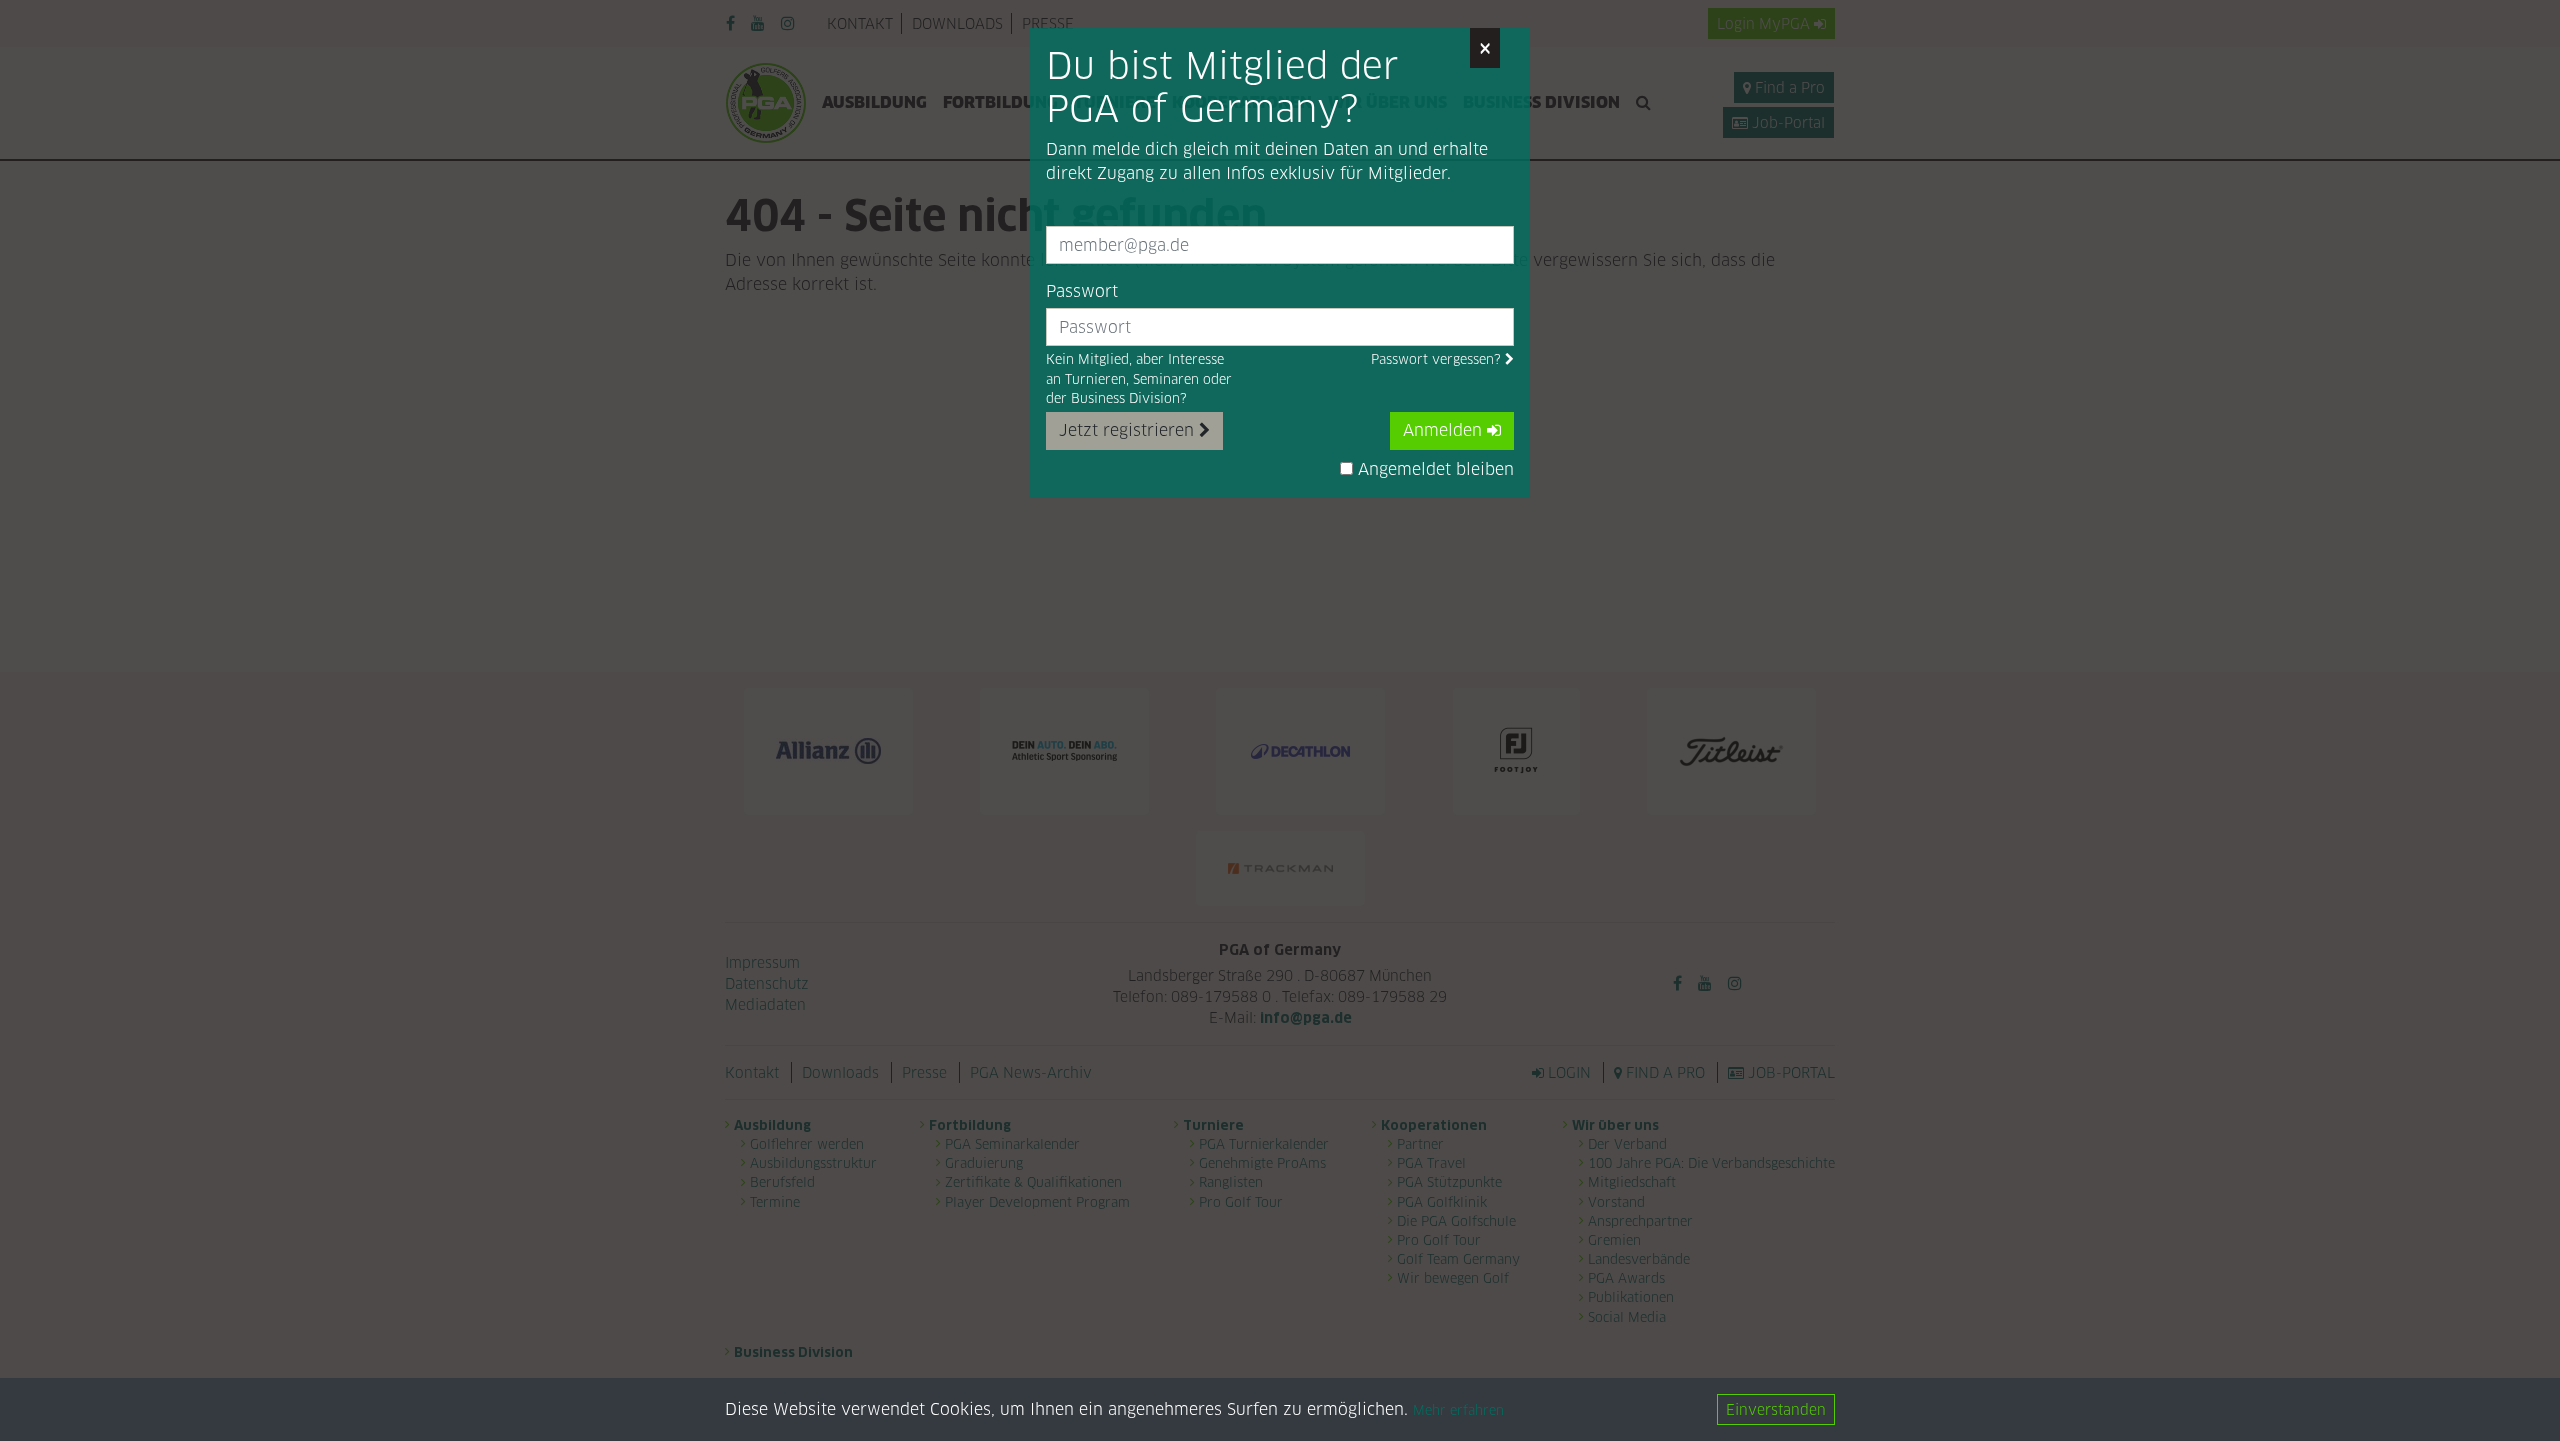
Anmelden (1445, 430)
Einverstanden (1776, 1409)
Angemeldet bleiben (1433, 469)
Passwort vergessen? (1438, 359)
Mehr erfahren (1458, 1410)
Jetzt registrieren (1129, 430)
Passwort (1082, 291)
